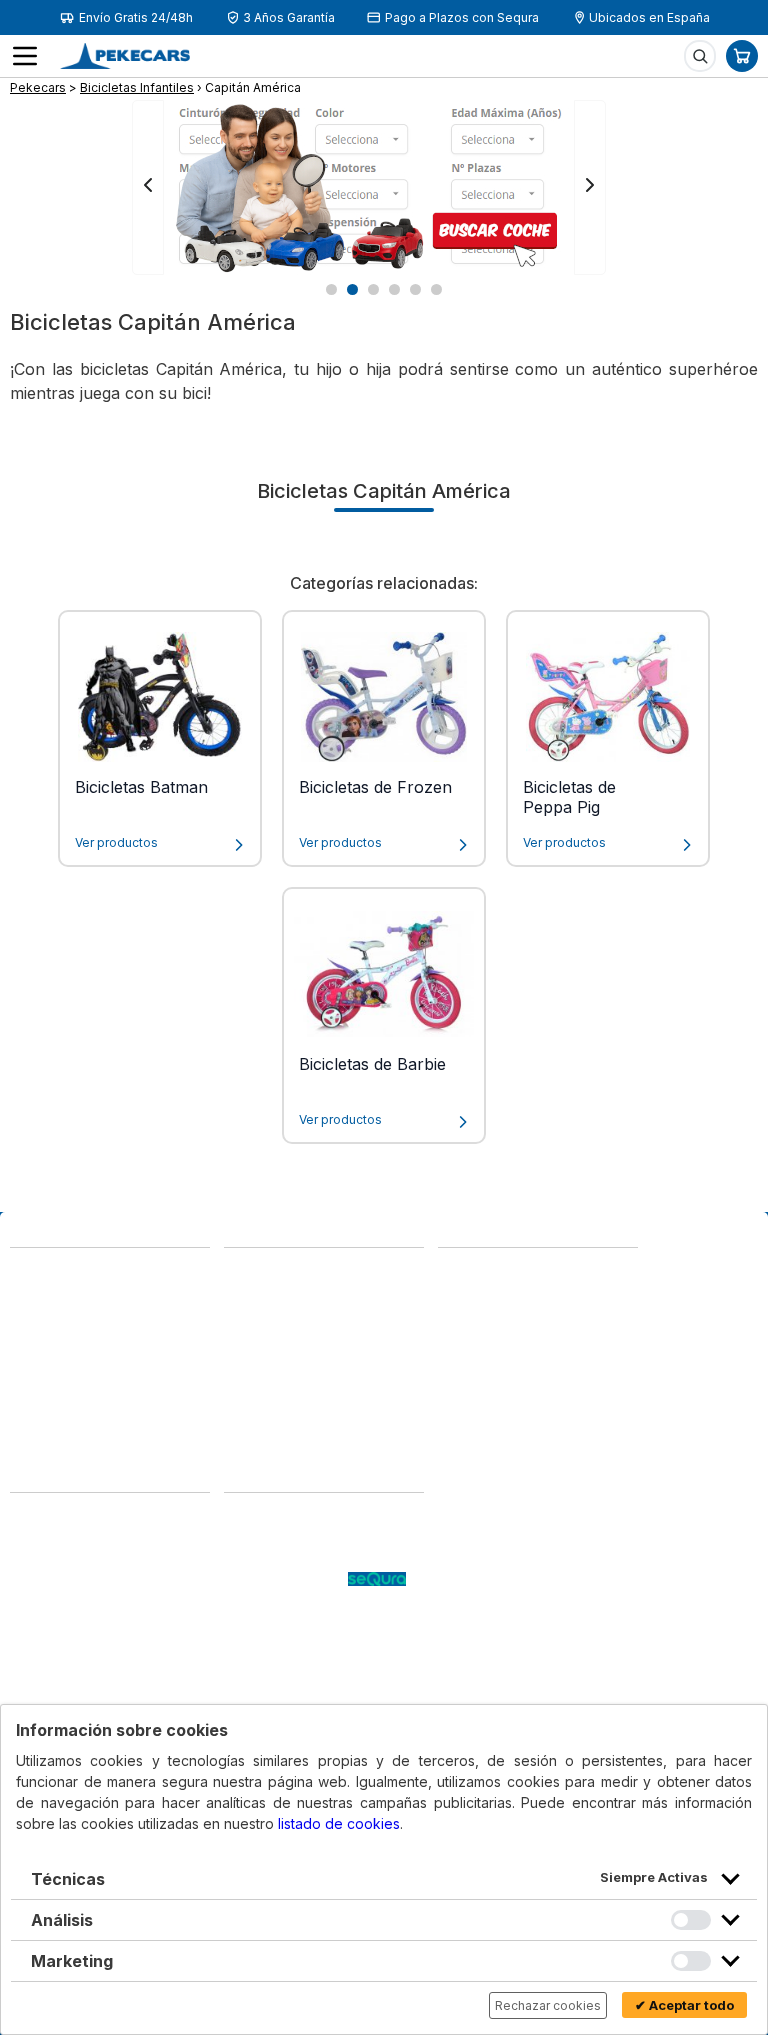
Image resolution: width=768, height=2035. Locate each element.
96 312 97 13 (164, 1338)
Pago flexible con (286, 1577)
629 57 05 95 (58, 1358)
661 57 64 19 (165, 1358)
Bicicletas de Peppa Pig (569, 797)
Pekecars (38, 87)
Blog (239, 1517)
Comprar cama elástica (303, 1677)
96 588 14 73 (270, 1272)
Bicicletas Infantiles (137, 87)
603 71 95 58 (270, 1292)
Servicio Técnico (281, 1557)
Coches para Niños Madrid (315, 1617)
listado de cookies (339, 1823)
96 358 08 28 (57, 1338)
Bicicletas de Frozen (375, 787)
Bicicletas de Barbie (372, 1064)
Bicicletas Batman (141, 787)
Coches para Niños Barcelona (289, 1647)
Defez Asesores (66, 1657)
